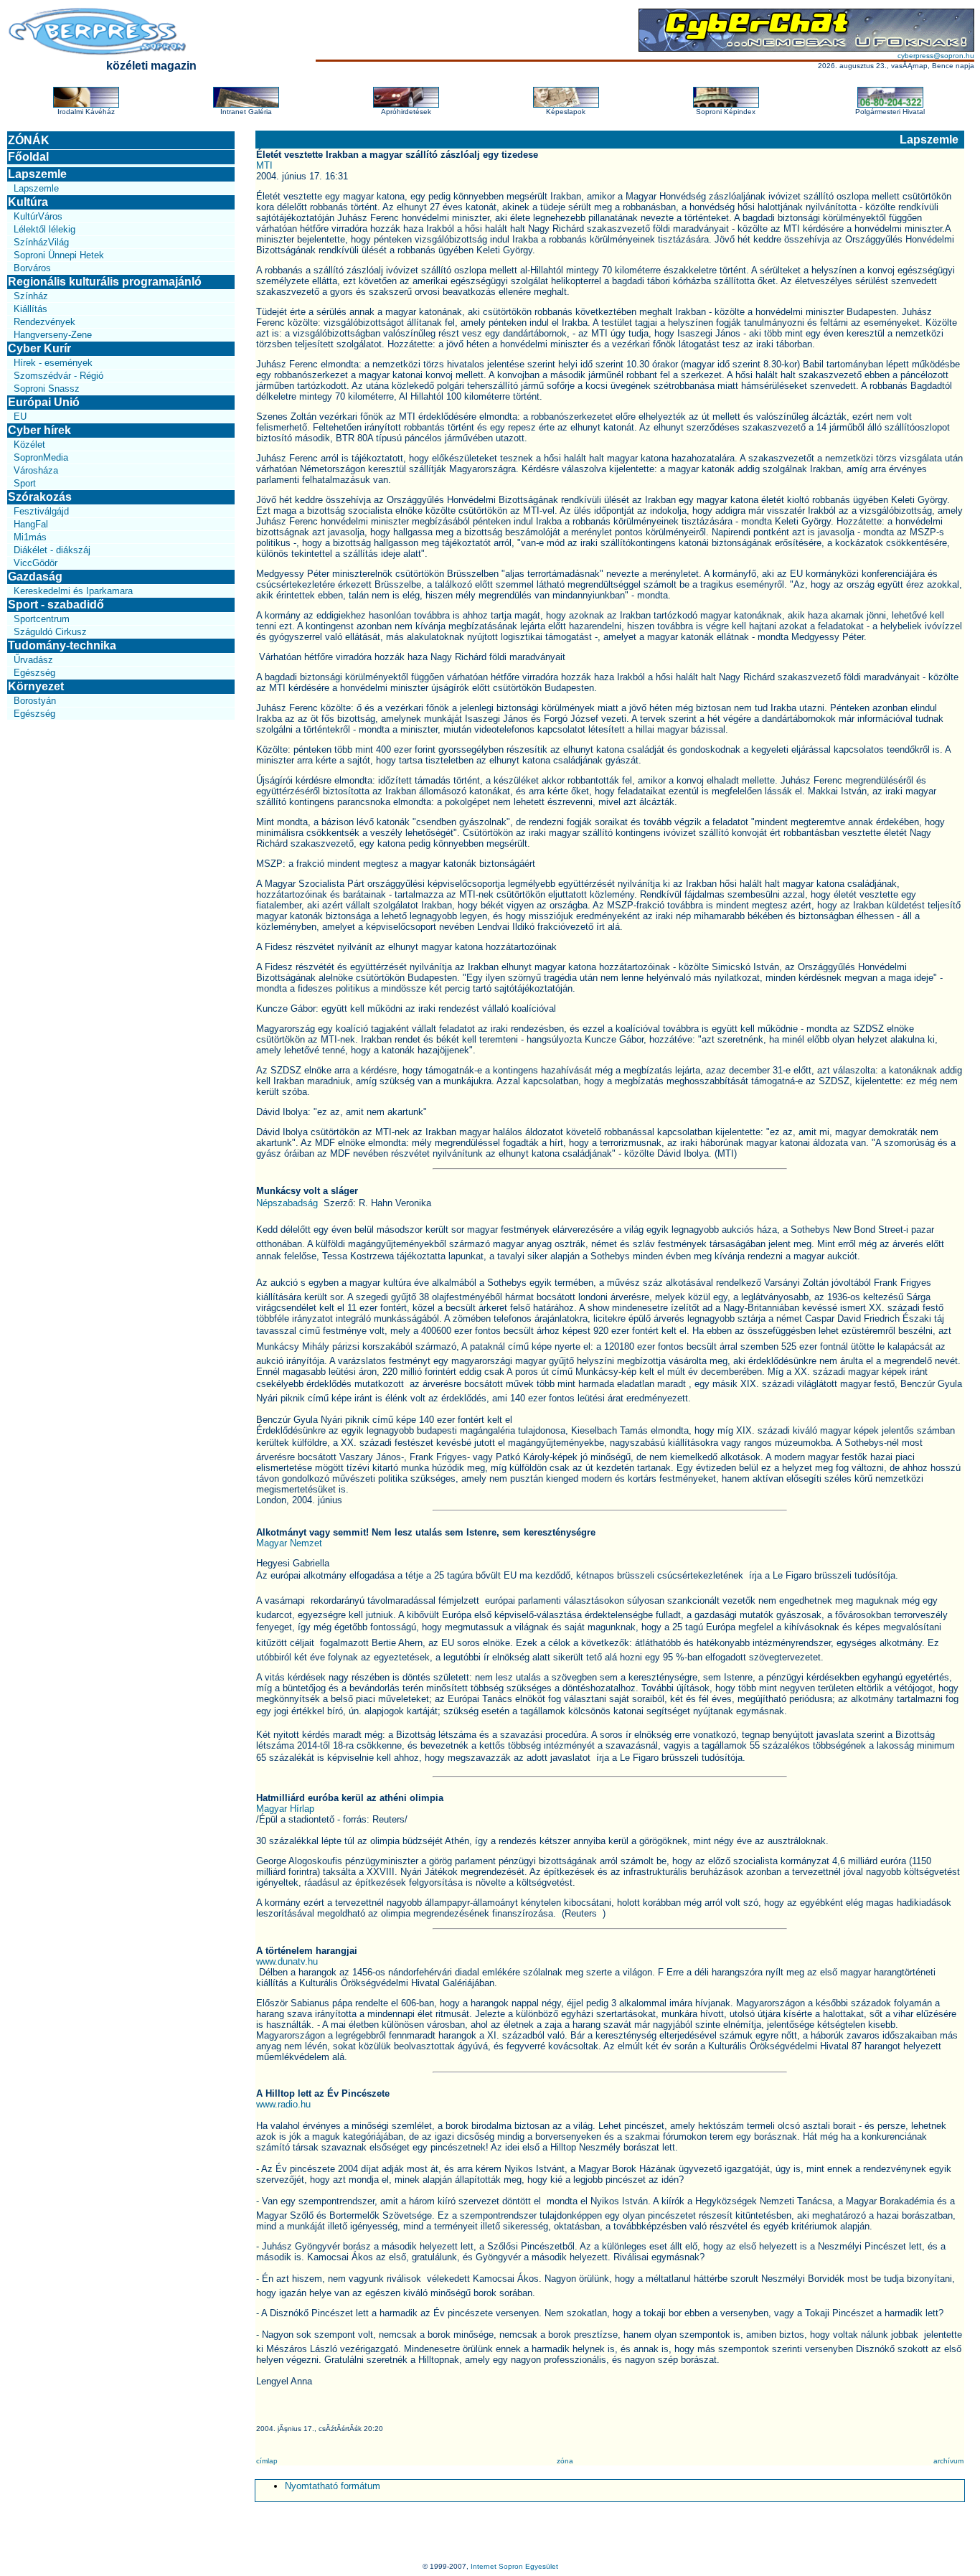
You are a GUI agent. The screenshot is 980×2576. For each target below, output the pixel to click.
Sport (25, 483)
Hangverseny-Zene (53, 335)
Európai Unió (44, 402)
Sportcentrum (42, 619)
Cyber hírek (39, 430)
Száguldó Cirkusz (50, 632)
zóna (565, 2461)
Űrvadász (33, 660)
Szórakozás (40, 497)
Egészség (34, 673)
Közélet (29, 445)
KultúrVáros (38, 216)
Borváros (32, 268)
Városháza (36, 470)
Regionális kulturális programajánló (105, 282)
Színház (31, 296)
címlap (267, 2461)
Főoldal (28, 157)
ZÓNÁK (29, 140)
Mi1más (30, 537)
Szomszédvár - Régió (58, 376)
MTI (264, 165)
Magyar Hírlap (285, 1809)
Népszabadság (288, 1203)
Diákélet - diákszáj (52, 550)
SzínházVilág (41, 242)
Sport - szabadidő (56, 605)
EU (20, 417)
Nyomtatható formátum (333, 2486)
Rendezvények (44, 322)
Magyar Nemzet (289, 1543)
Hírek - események (53, 363)
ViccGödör (36, 563)
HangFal (31, 524)
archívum (948, 2461)
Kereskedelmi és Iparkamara (73, 591)
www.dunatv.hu (287, 1961)
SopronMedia (41, 457)
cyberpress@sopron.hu (936, 56)
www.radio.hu (283, 2104)
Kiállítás (30, 309)
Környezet (36, 686)
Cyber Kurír (39, 348)
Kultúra (28, 202)
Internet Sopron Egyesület (514, 2566)
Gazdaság (35, 577)
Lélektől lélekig (44, 229)
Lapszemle (37, 174)
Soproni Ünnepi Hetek (59, 255)
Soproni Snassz (47, 389)
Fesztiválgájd (41, 511)
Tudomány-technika (62, 645)
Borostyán (35, 701)
